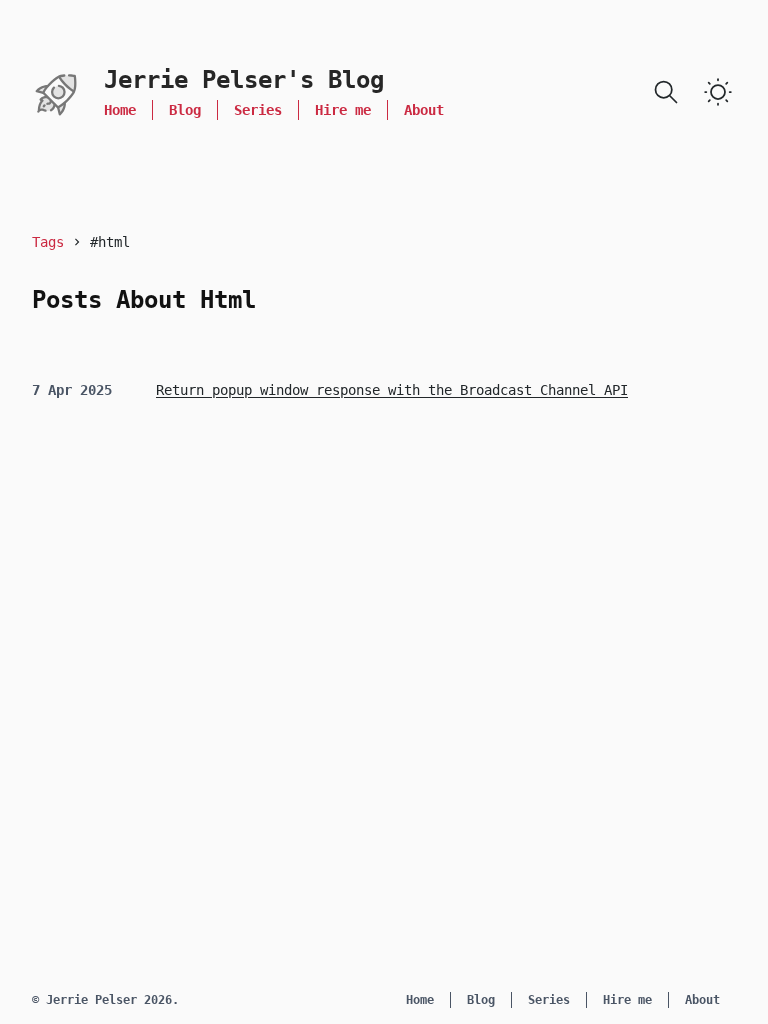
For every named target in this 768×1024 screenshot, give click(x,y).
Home (120, 110)
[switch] (718, 92)
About (424, 110)
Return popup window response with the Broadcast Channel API (392, 390)
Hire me (343, 110)
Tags (48, 242)
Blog (185, 110)
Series (258, 110)
